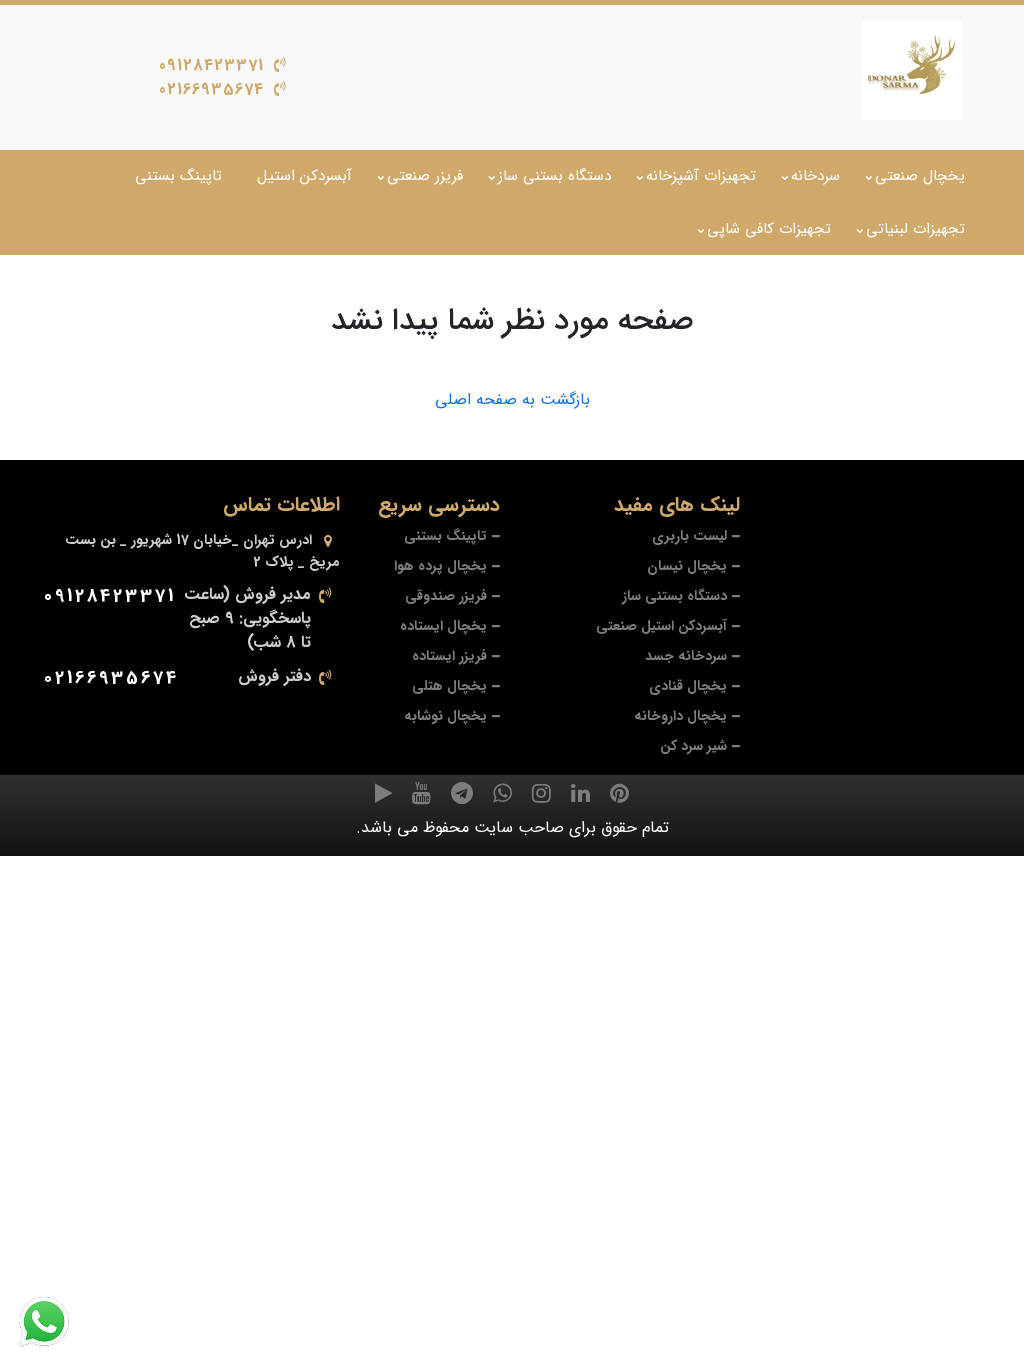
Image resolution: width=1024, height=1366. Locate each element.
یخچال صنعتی (920, 176)
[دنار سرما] (912, 70)
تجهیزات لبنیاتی (915, 229)
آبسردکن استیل (304, 176)
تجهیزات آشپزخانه (701, 176)
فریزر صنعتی (425, 176)
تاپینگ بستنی (178, 176)
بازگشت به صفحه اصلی (512, 400)
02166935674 (211, 89)
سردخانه (815, 176)
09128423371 (211, 65)
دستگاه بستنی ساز (554, 176)
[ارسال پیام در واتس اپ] (56, 1322)
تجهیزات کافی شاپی (769, 229)
